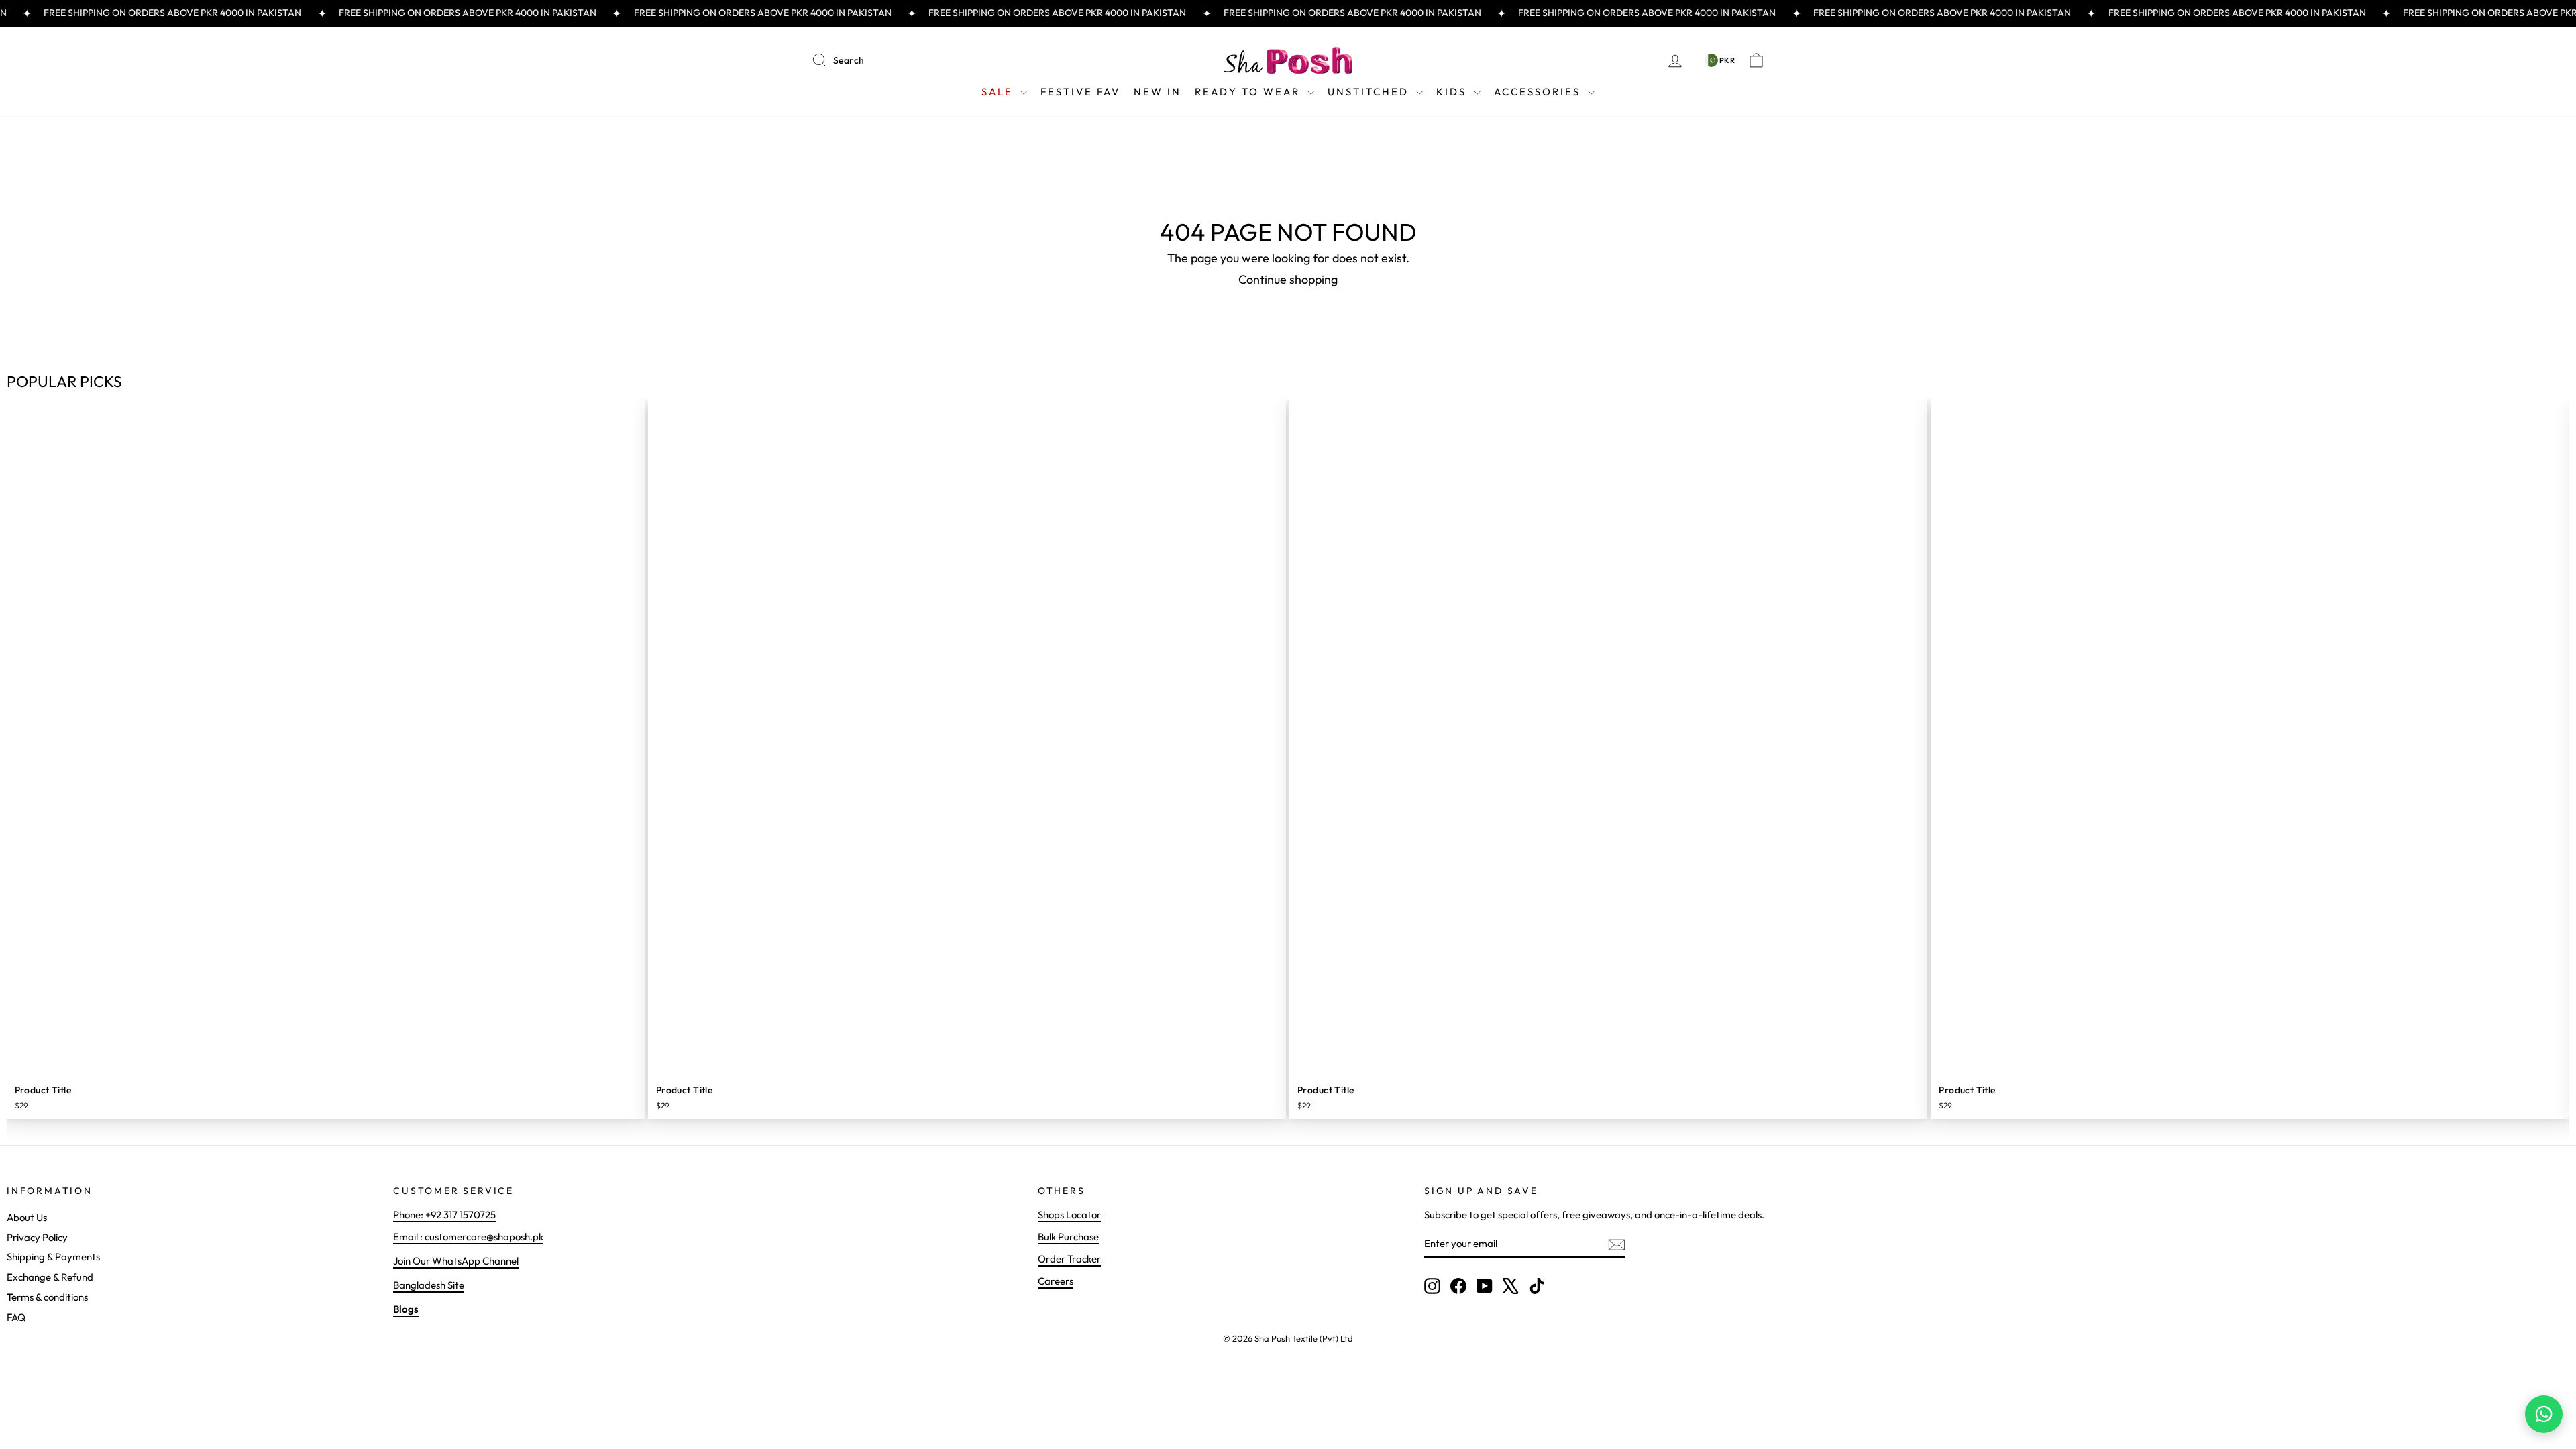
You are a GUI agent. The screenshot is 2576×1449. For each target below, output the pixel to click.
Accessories (1539, 92)
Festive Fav (1080, 92)
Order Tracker (1069, 1259)
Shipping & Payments (53, 1257)
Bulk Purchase (1068, 1237)
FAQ (16, 1317)
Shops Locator (1069, 1215)
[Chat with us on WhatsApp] (2544, 1414)
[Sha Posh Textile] (1288, 60)
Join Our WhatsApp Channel (456, 1261)
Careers (1056, 1281)
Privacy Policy (37, 1237)
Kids (1453, 92)
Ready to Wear (1249, 92)
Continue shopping (1288, 279)
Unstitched (1370, 92)
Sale (999, 92)
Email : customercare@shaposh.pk (468, 1237)
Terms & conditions (47, 1297)
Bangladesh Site (429, 1285)
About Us (27, 1217)
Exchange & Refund (50, 1277)
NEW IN (1158, 92)
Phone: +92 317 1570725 (444, 1215)
